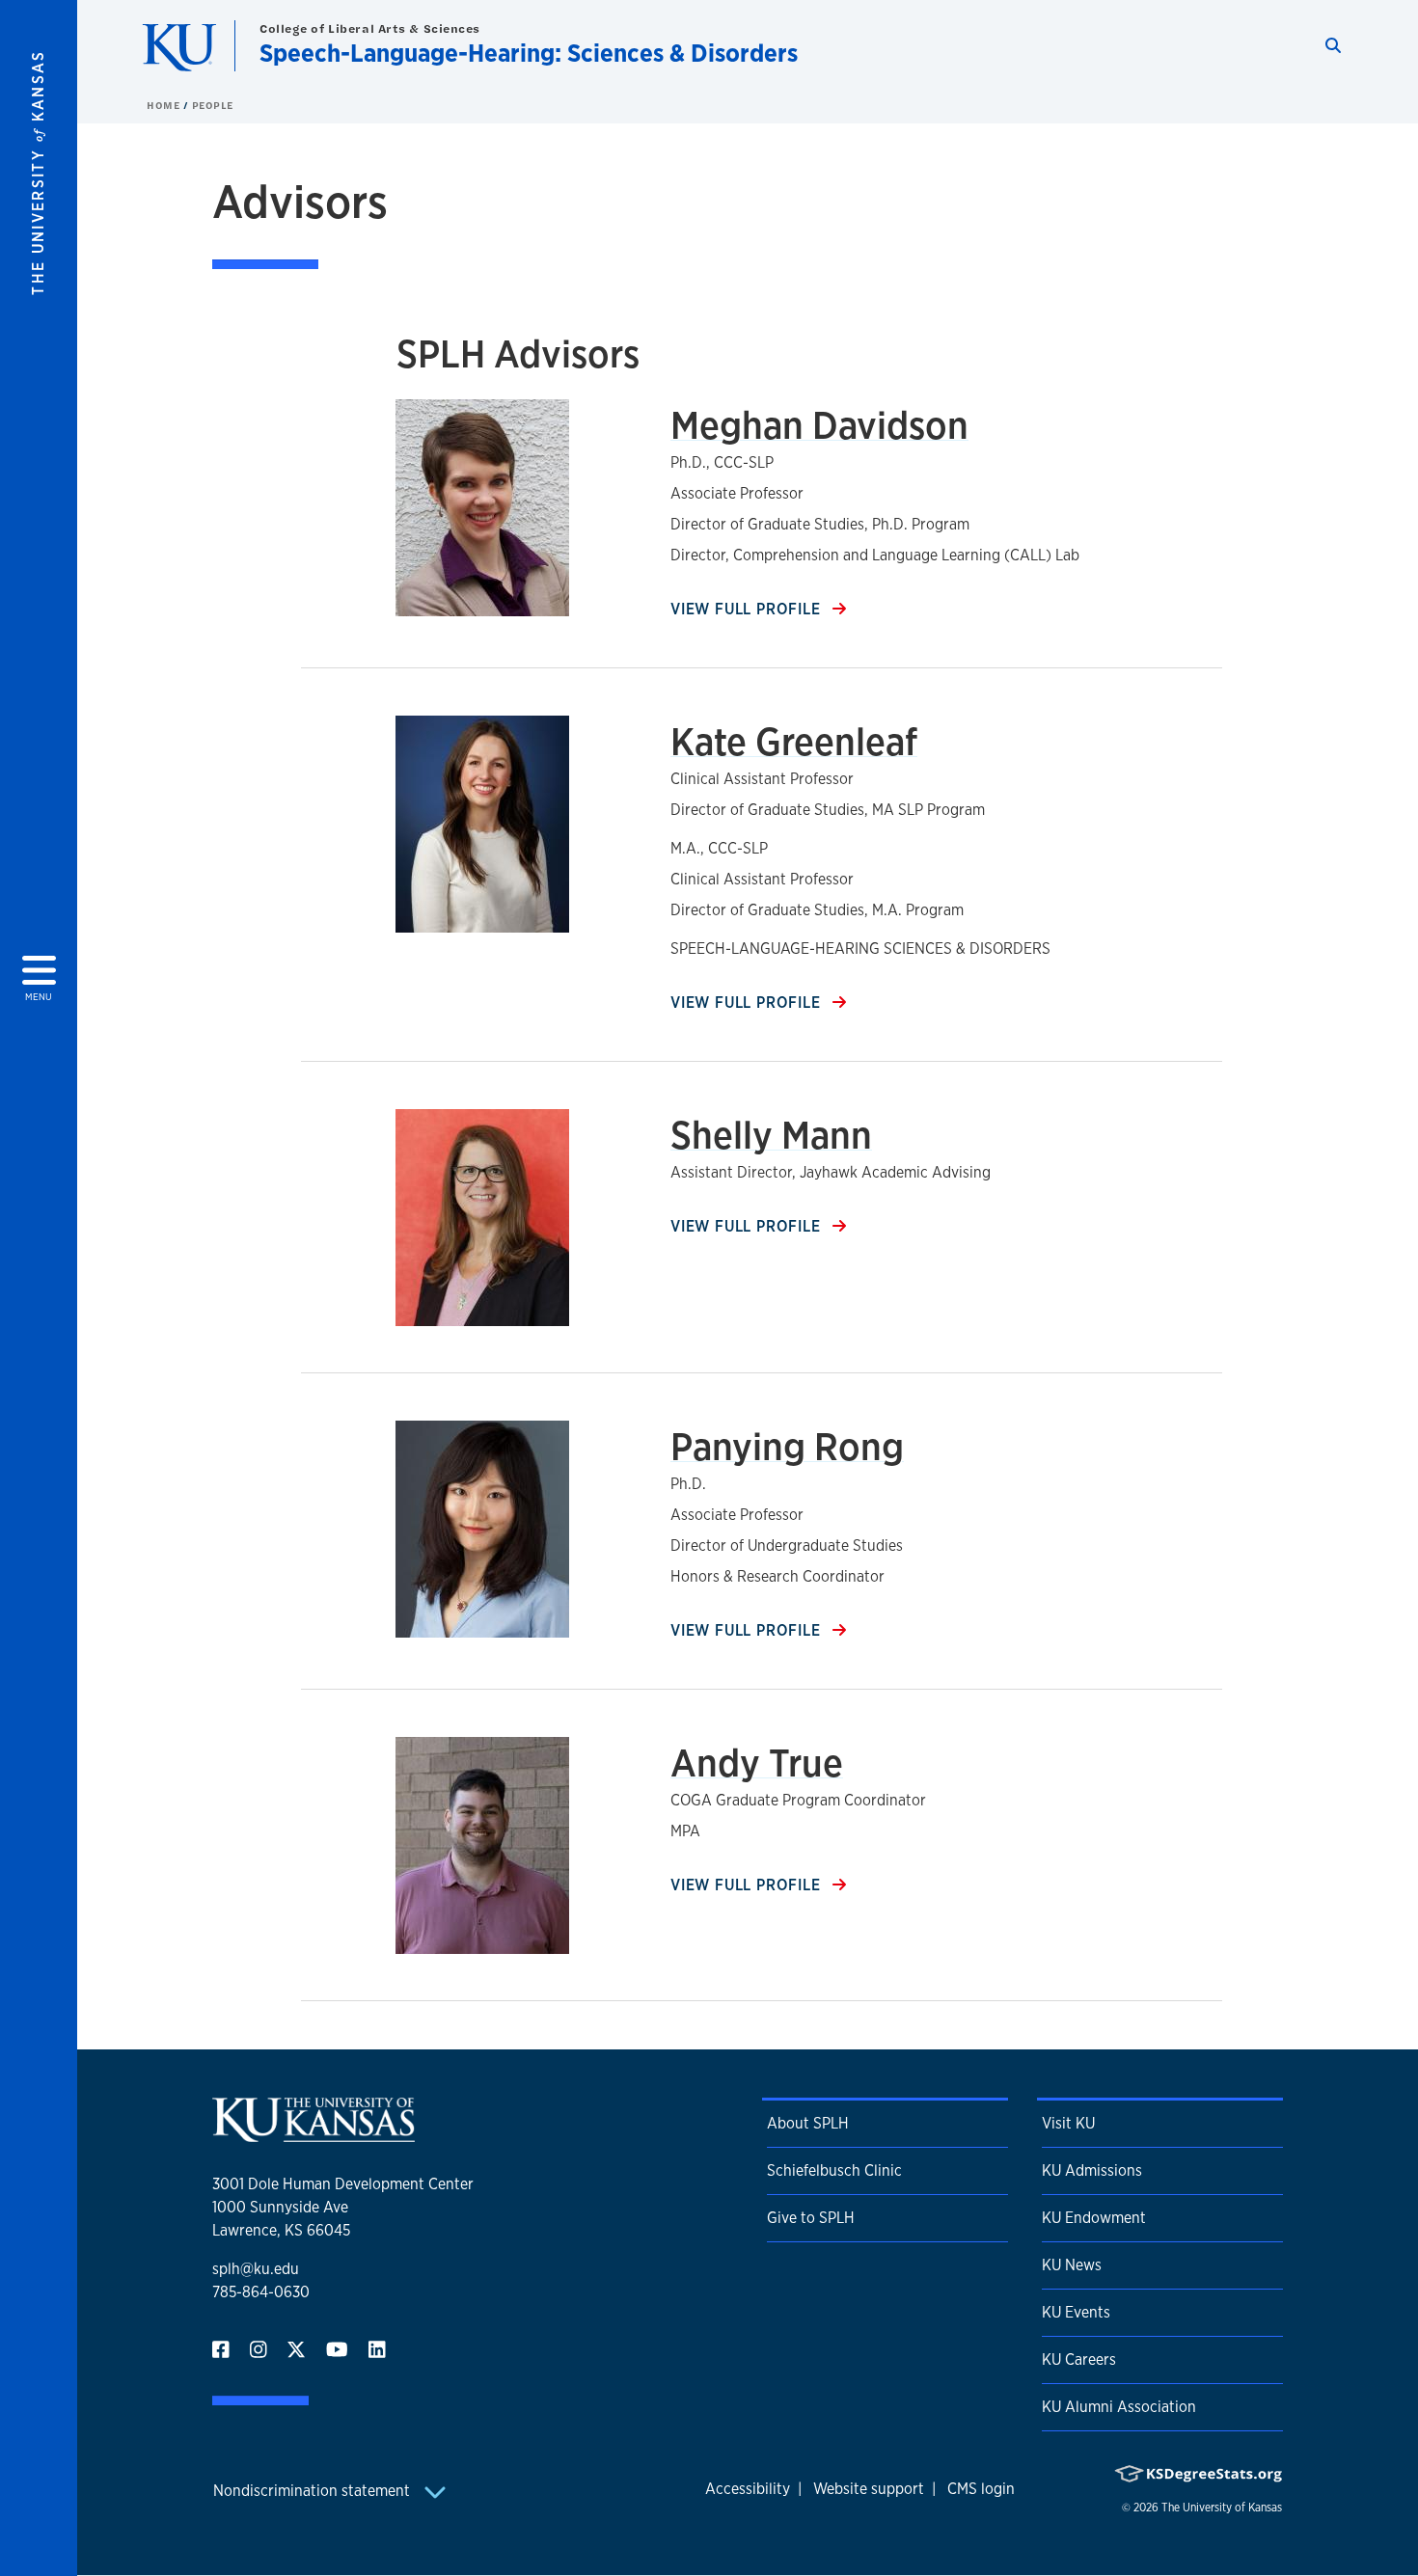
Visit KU (1068, 2123)
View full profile (748, 609)
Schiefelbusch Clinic (834, 2170)
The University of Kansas (1222, 2508)
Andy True (757, 1763)
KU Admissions (1092, 2170)
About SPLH (808, 2123)
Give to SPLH (811, 2218)
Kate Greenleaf (794, 741)
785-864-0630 (261, 2292)
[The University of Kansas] (314, 2134)
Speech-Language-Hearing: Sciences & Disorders (529, 53)
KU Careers (1079, 2359)
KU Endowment (1094, 2218)
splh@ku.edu (256, 2269)
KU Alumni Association (1119, 2407)
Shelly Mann (771, 1135)
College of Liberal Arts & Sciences (370, 28)
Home (165, 105)
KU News (1072, 2265)
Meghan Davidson (819, 425)
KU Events (1076, 2312)
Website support (869, 2489)
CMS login (981, 2489)
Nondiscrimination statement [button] (314, 2491)
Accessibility (748, 2489)
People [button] (213, 105)
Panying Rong (787, 1446)
